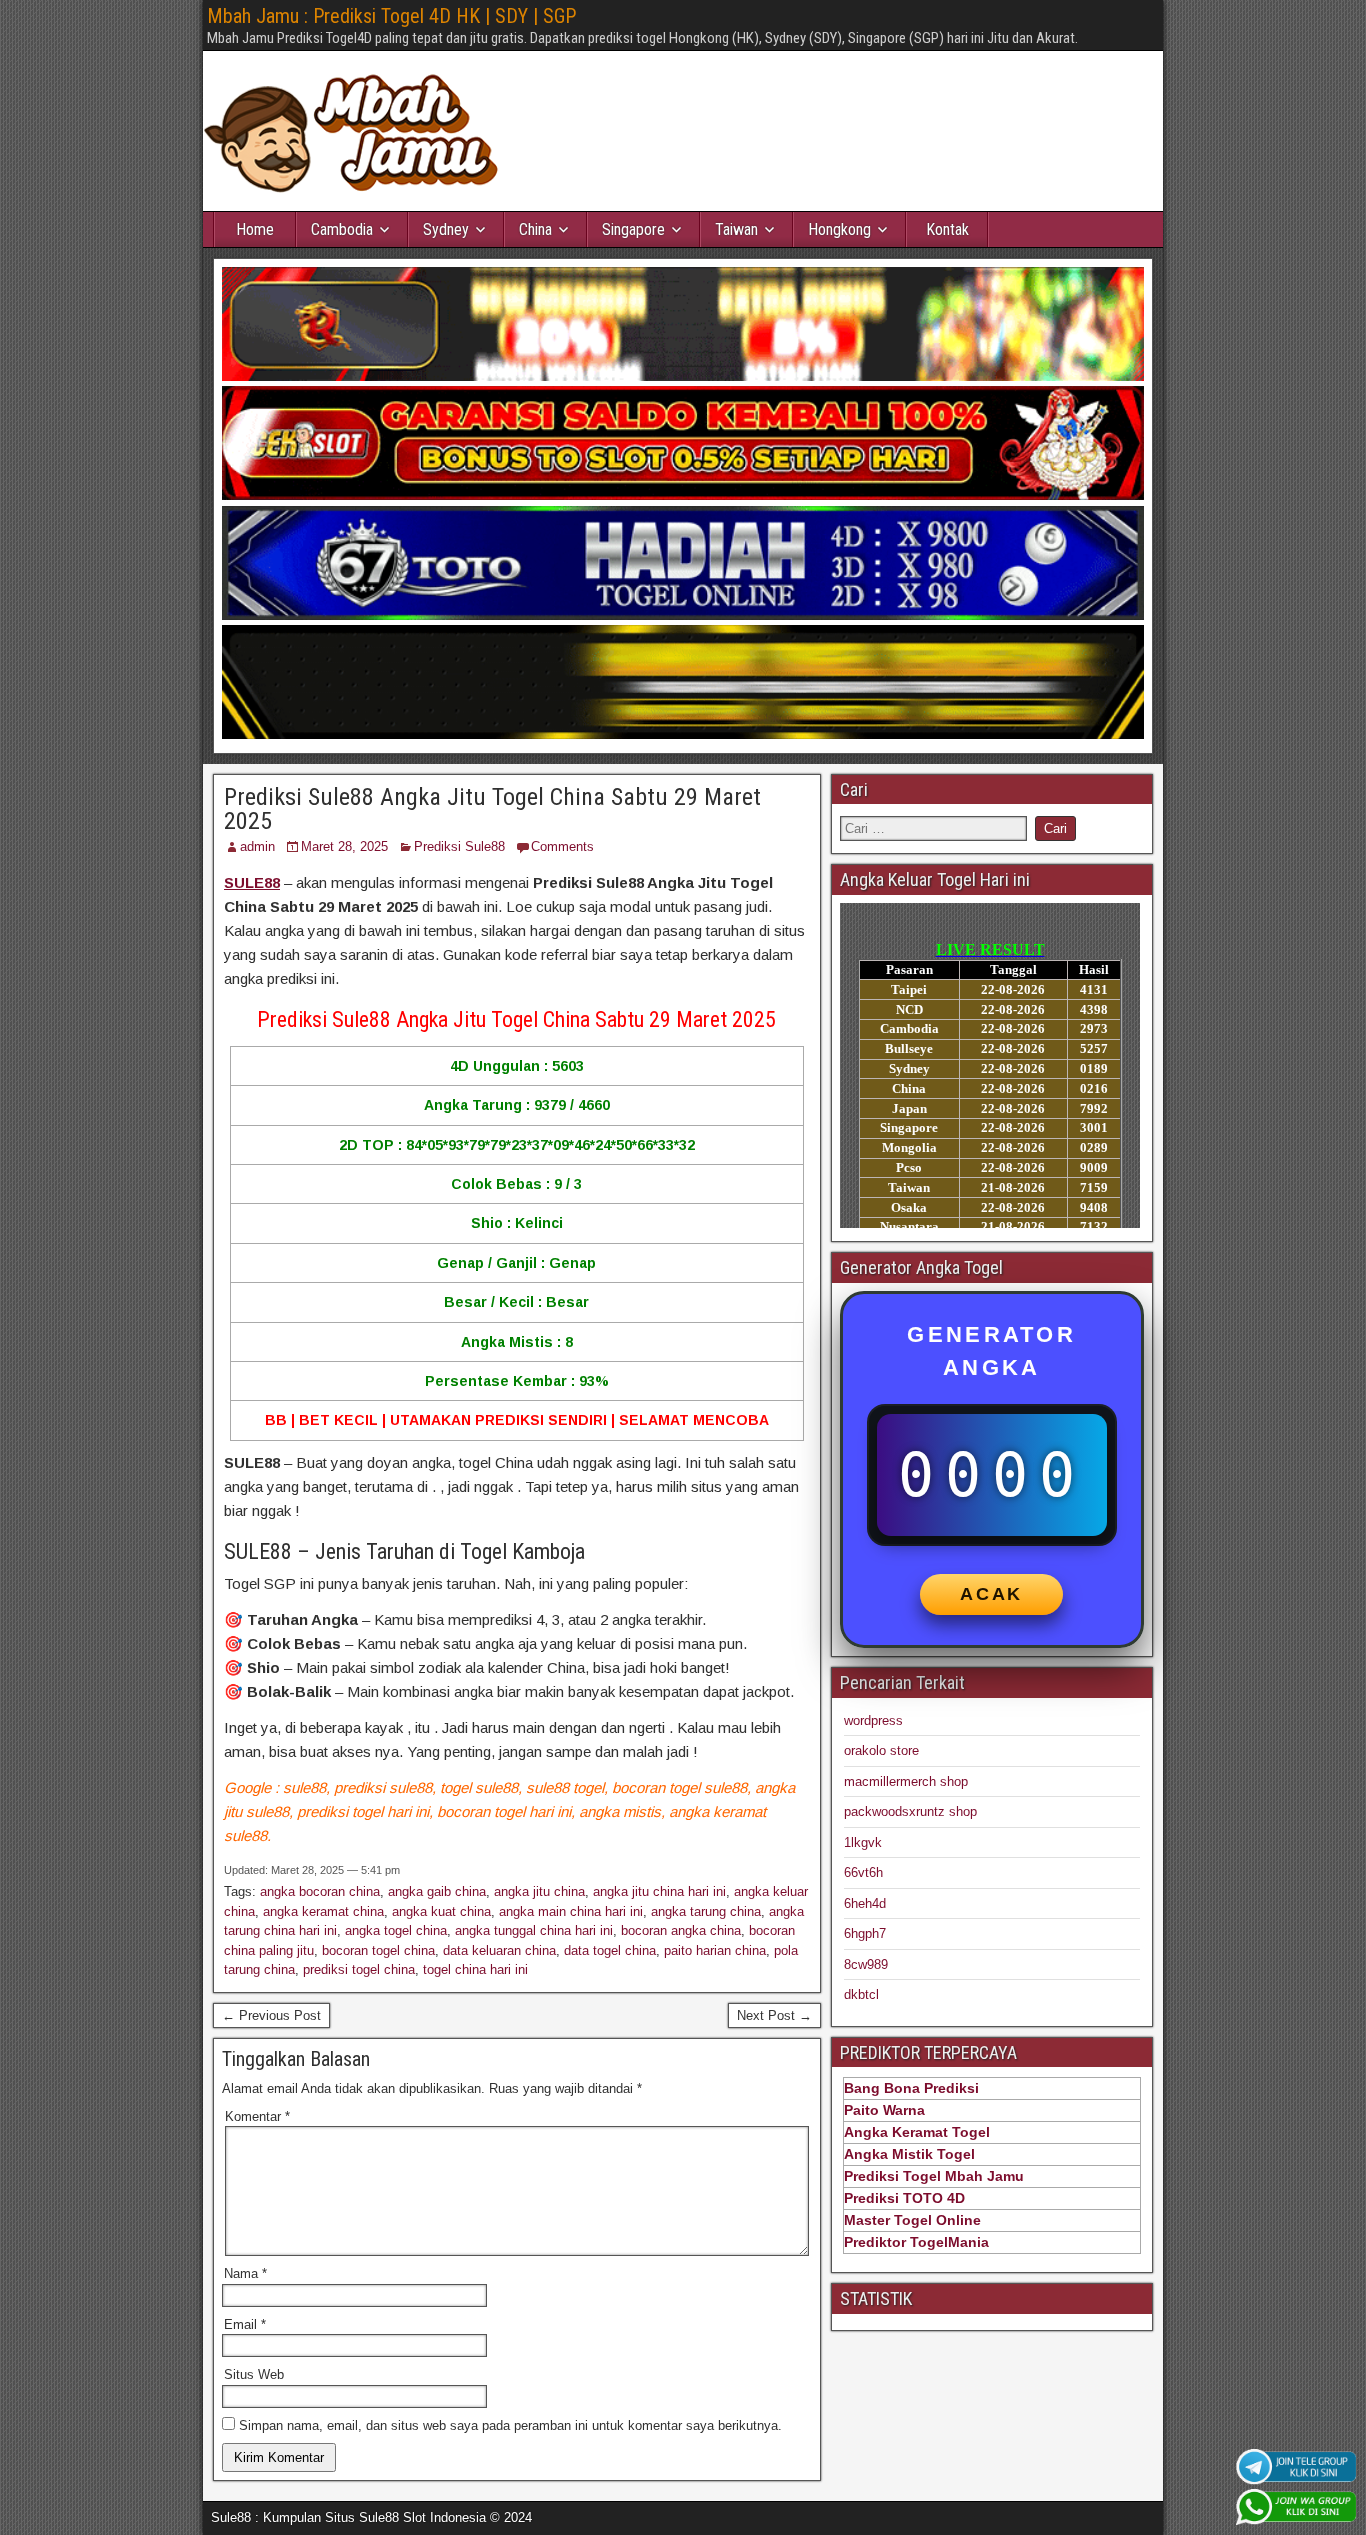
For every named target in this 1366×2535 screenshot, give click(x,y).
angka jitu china (539, 1891)
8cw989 (866, 1964)
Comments (562, 846)
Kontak (947, 229)
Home (255, 229)
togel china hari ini (475, 1969)
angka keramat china (323, 1911)
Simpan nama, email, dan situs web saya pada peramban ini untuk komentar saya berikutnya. (510, 2425)
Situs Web (254, 2374)
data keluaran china (499, 1950)
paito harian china (715, 1950)
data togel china (610, 1950)
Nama (245, 2273)
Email (245, 2324)
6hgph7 (865, 1933)
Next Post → (774, 2015)
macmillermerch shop (906, 1781)
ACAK (991, 1594)
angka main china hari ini (571, 1911)
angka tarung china (706, 1911)
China (535, 229)
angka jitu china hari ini (659, 1891)
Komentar (257, 2116)
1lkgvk (863, 1842)
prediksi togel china (359, 1969)
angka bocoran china (320, 1891)
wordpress (873, 1720)
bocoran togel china (378, 1950)
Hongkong (839, 229)
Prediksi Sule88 (459, 846)
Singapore (633, 229)
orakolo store (881, 1750)
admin (257, 846)
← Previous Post (271, 2015)
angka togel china (396, 1930)
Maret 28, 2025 (344, 846)
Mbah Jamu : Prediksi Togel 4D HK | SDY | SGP (391, 16)
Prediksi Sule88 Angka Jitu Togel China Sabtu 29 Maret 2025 (492, 809)
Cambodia (342, 229)
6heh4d (865, 1903)
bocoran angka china (681, 1930)
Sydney (446, 229)
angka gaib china (437, 1891)
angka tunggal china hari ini (534, 1930)
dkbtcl (861, 1994)
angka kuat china (441, 1911)
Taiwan (736, 229)
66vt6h (863, 1872)
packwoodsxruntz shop (910, 1811)
